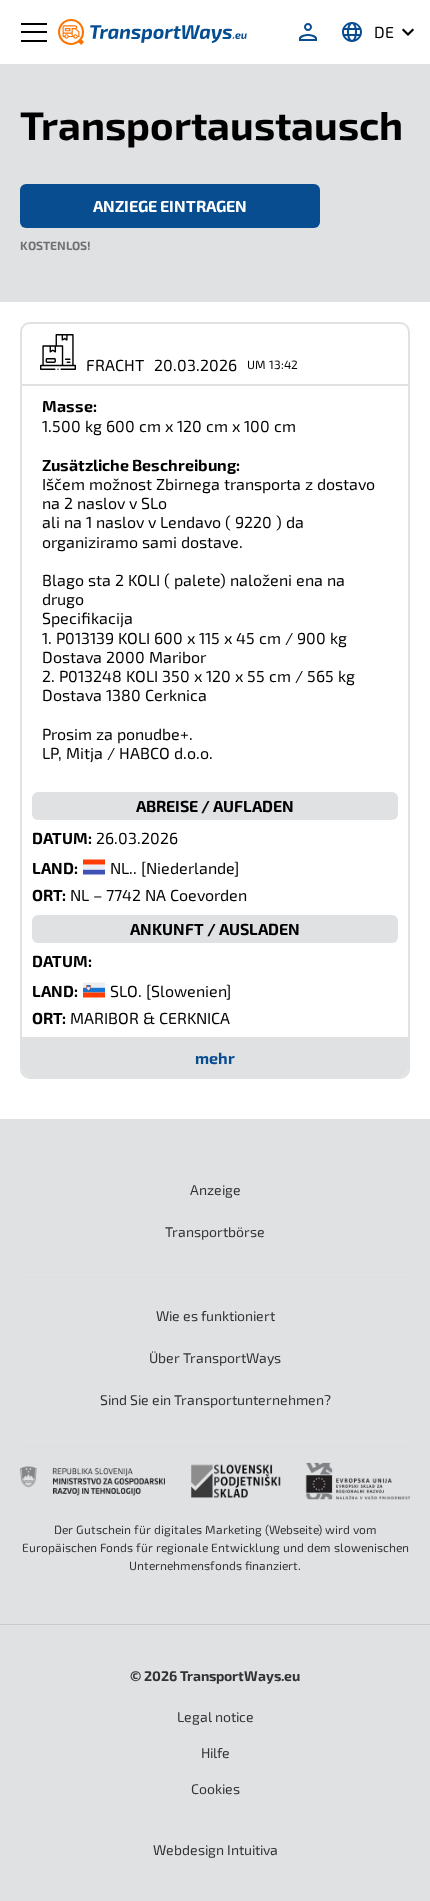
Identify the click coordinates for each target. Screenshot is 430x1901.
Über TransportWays (215, 1357)
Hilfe (215, 1752)
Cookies (215, 1788)
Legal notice (215, 1716)
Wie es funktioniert (215, 1315)
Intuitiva (215, 1849)
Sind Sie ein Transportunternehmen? (215, 1399)
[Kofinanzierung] (215, 1480)
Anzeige (215, 1189)
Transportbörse (215, 1231)
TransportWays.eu (240, 1675)
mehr (215, 1057)
